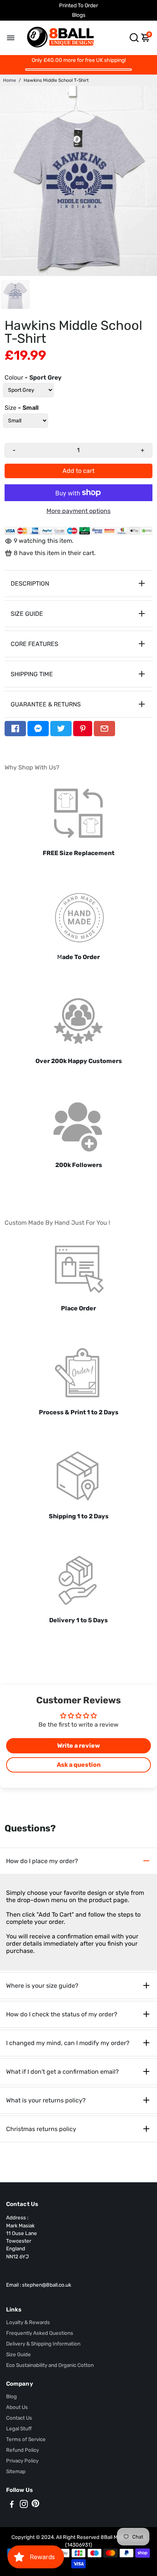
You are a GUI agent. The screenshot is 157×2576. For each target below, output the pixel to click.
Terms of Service (26, 2439)
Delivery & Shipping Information (43, 2344)
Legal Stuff (19, 2428)
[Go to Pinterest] (83, 729)
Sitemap (16, 2471)
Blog (11, 2396)
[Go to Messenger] (38, 729)
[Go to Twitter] (61, 729)
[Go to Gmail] (104, 729)
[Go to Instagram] (24, 2505)
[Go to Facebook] (15, 729)
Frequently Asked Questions (40, 2333)
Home (10, 80)
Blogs (79, 15)
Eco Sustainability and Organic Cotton (50, 2365)
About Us (17, 2407)
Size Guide (18, 2354)
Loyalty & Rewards (28, 2322)
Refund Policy (22, 2450)
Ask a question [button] (79, 1765)
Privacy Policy (22, 2461)
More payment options (78, 511)
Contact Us (19, 2418)
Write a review (78, 1746)
